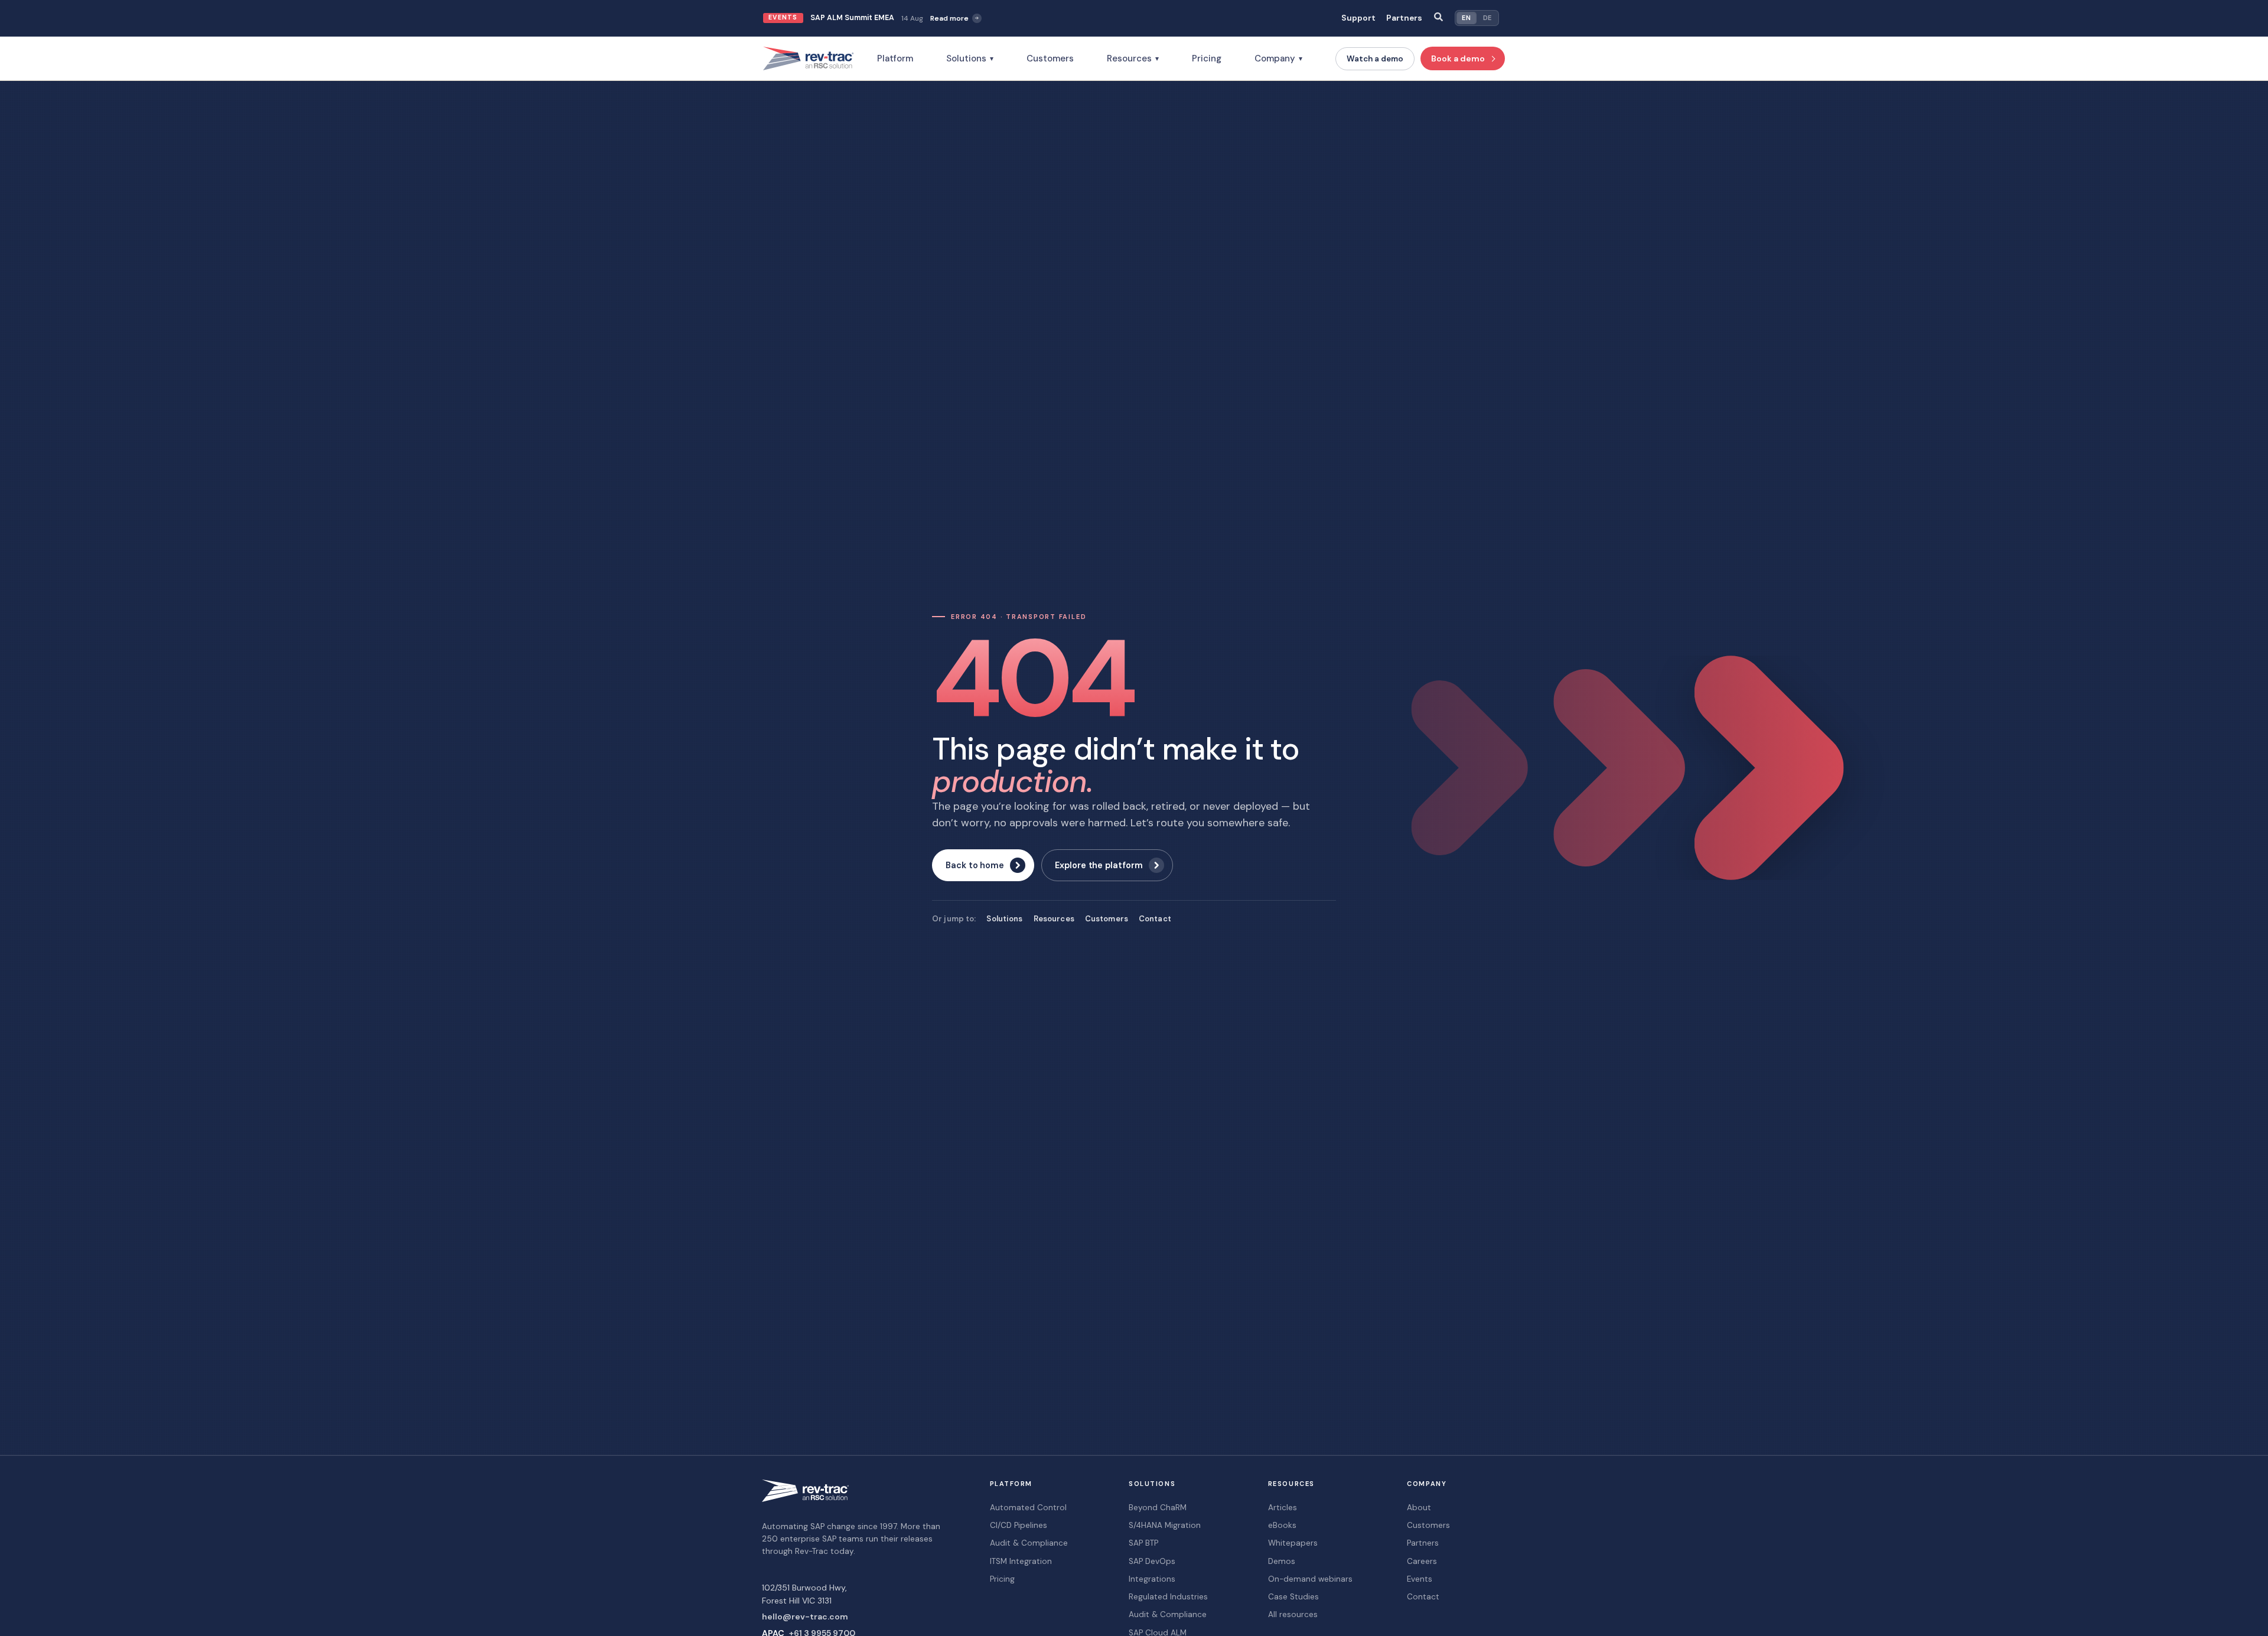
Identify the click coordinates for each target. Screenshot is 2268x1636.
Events (1420, 1579)
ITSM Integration (1021, 1561)
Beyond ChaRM (1158, 1508)
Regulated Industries (1168, 1597)
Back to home (975, 865)
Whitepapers (1293, 1543)
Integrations (1152, 1579)
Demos (1282, 1561)
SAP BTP (1143, 1543)
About (1419, 1508)
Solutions (970, 58)
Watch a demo (1375, 59)
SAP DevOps (1152, 1561)
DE (1487, 18)
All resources (1293, 1614)
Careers (1422, 1561)
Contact (1155, 919)
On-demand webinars (1310, 1579)
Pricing (1207, 58)
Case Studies (1293, 1597)
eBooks (1282, 1525)
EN (1466, 18)
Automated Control (1028, 1508)
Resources (1133, 58)
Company (1278, 58)
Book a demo (1458, 58)
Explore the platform (1099, 865)
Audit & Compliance (1029, 1543)
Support (1358, 18)
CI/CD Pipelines (1019, 1525)
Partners (1404, 18)
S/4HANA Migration (1165, 1525)
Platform (895, 58)
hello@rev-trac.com (805, 1617)
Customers (1050, 58)
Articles (1283, 1508)
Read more (949, 18)
